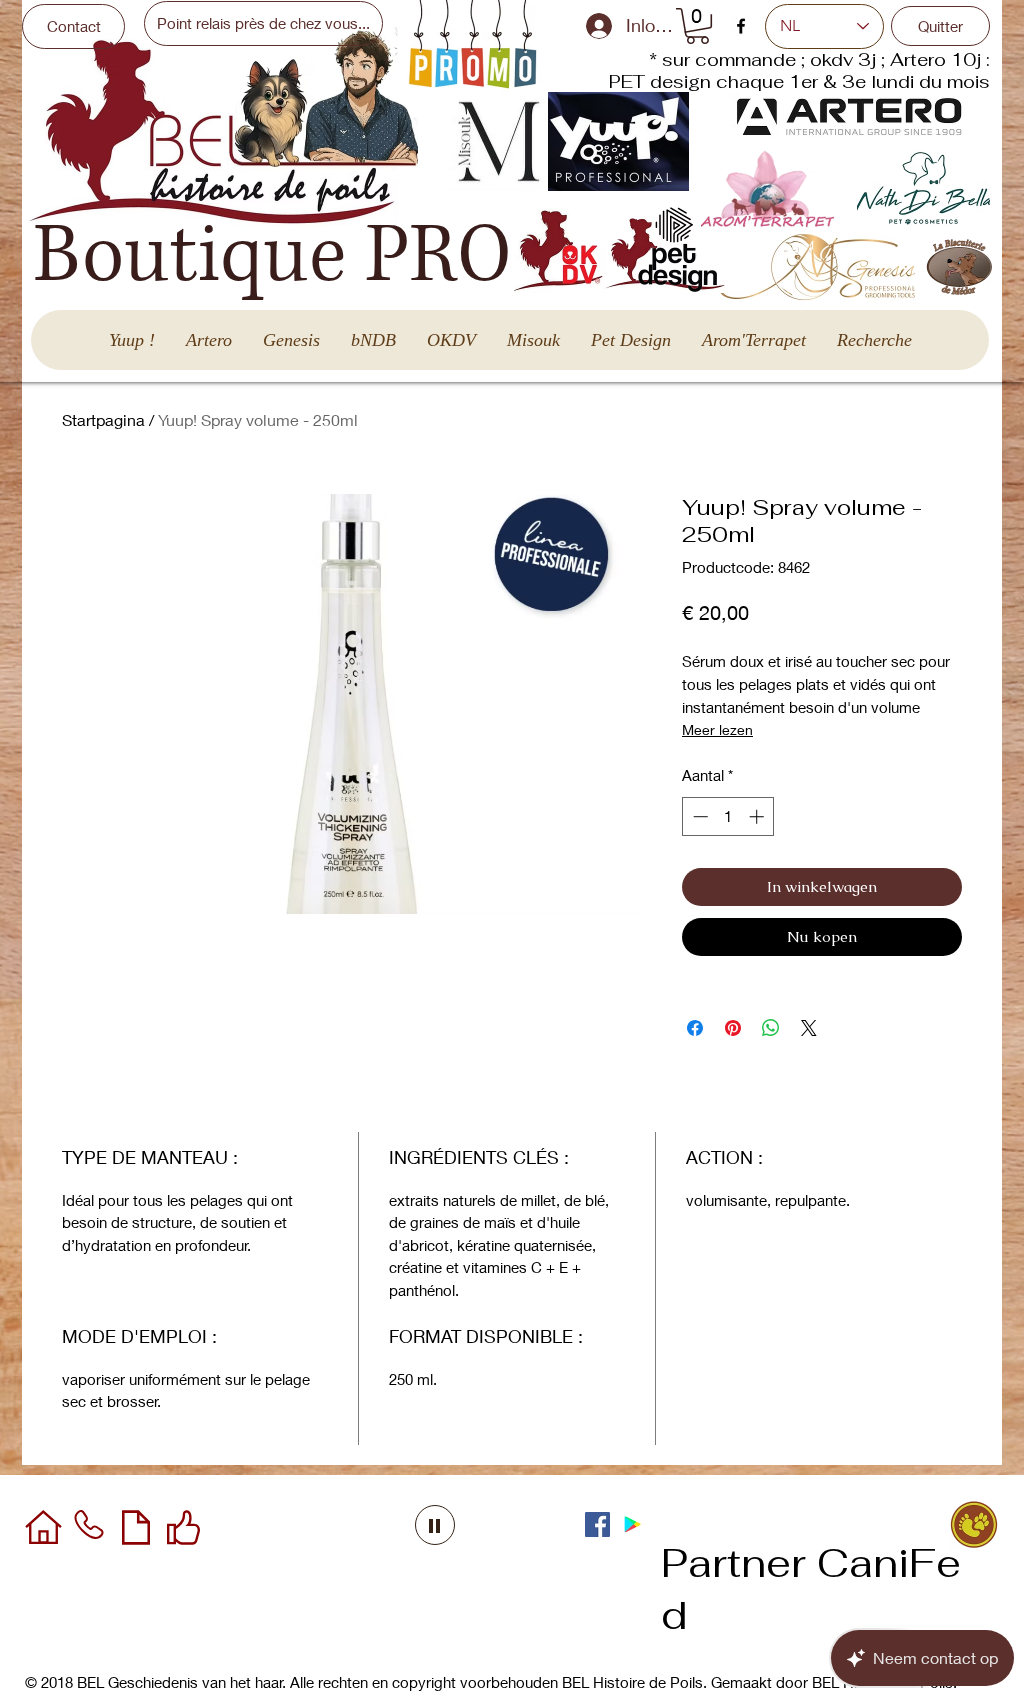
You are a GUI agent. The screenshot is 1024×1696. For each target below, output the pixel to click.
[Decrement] (698, 816)
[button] (697, 26)
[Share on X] (809, 1028)
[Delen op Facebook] (695, 1028)
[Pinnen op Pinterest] (733, 1028)
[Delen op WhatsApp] (771, 1028)
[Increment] (758, 816)
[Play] (435, 1525)
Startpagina (103, 419)
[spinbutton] (728, 816)
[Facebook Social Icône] (597, 1524)
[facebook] (741, 26)
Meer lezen (717, 729)
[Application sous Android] (632, 1524)
